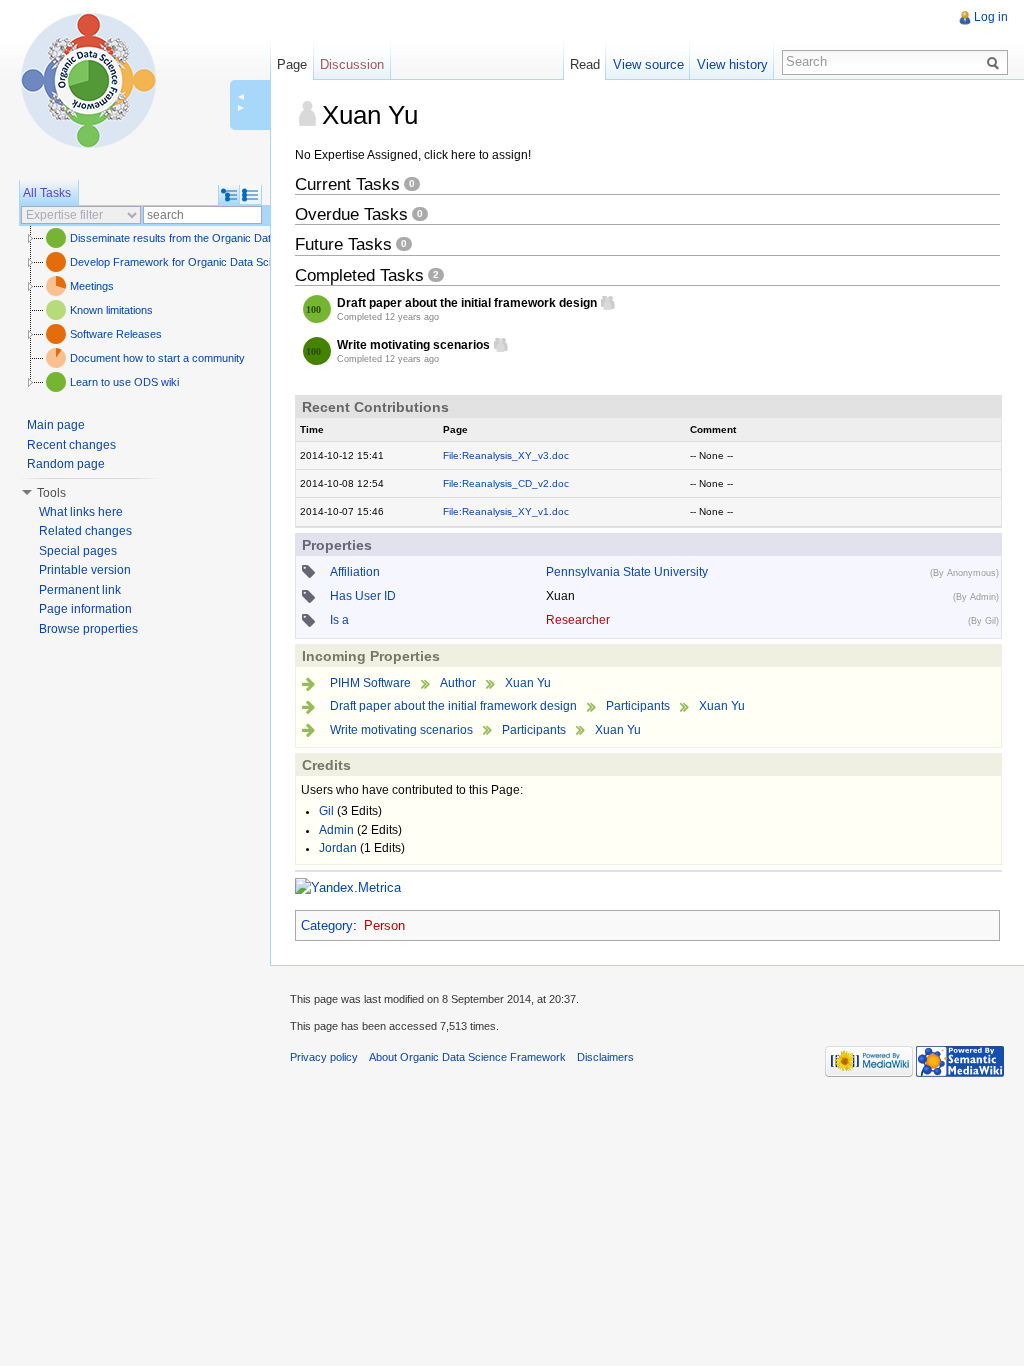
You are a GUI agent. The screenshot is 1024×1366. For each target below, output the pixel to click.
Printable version (85, 570)
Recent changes (71, 445)
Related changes (85, 531)
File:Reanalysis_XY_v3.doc (506, 455)
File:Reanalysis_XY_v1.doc (506, 511)
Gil (326, 811)
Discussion (352, 64)
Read (585, 64)
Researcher (578, 620)
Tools (51, 493)
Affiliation (355, 572)
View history (732, 64)
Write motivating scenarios (401, 730)
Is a (339, 620)
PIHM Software (370, 683)
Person (384, 925)
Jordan (338, 848)
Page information (85, 609)
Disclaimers (605, 1057)
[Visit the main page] (88, 80)
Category (327, 925)
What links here (81, 512)
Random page (66, 464)
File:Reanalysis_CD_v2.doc (506, 483)
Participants (638, 706)
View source (648, 64)
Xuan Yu (528, 683)
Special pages (78, 551)
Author (458, 683)
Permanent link (80, 590)
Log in (991, 17)
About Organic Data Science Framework (467, 1057)
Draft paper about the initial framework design (453, 706)
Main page (56, 425)
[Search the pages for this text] (996, 62)
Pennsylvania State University (627, 572)
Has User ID (363, 596)
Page (292, 64)
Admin (336, 830)
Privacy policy (324, 1057)
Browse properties (88, 629)
